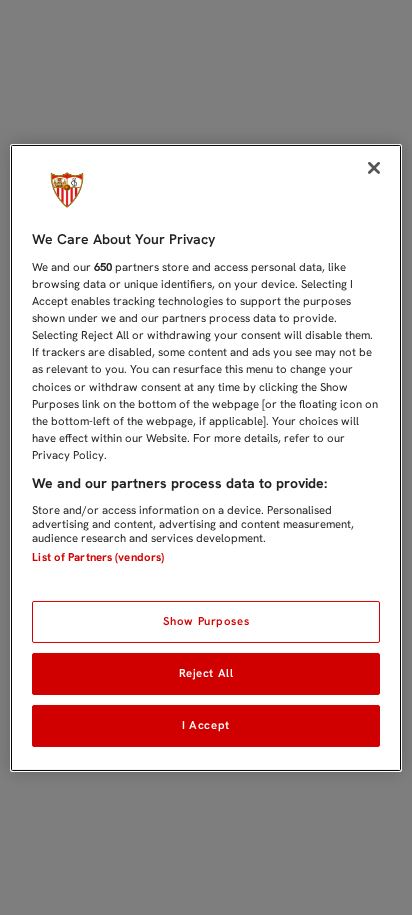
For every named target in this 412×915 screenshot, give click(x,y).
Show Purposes (206, 621)
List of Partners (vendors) (98, 557)
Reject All (206, 673)
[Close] (374, 167)
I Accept (206, 725)
